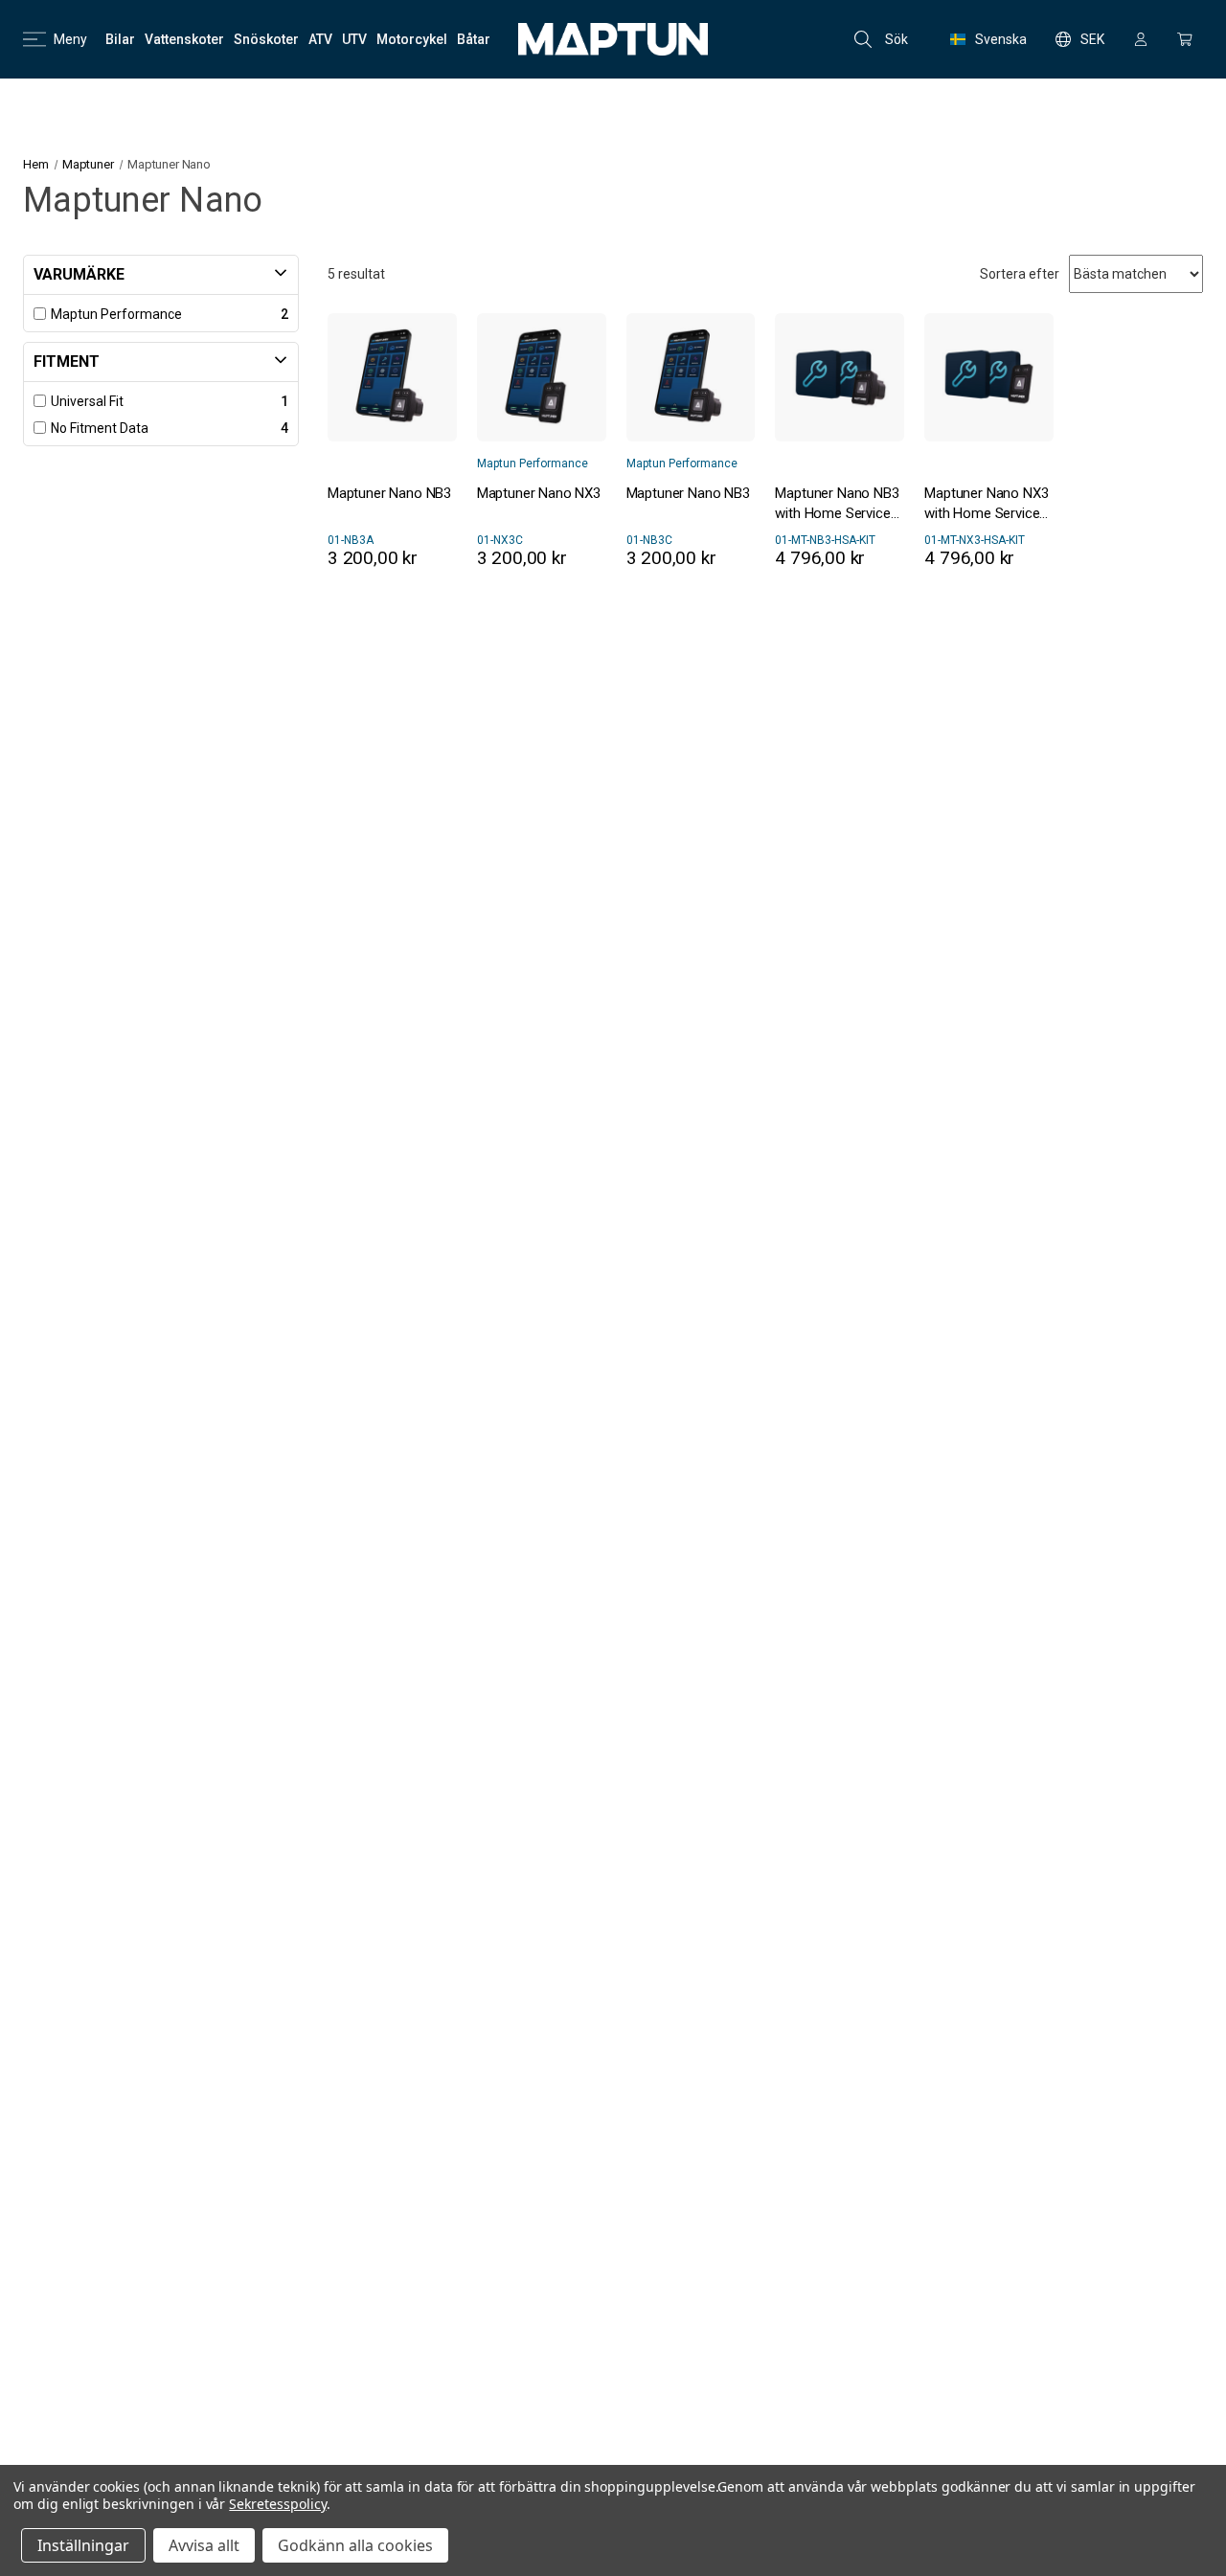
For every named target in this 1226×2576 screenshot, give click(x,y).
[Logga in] (1141, 39)
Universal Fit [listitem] (87, 401)
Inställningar (83, 2545)
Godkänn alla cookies (355, 2545)
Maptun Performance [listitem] (116, 314)
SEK (1092, 39)
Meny (70, 39)
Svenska (1001, 39)
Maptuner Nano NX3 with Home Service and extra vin (986, 504)
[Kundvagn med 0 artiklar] (1185, 39)
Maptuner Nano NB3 (389, 493)
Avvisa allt (204, 2545)
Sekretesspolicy (277, 2504)
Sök (897, 39)
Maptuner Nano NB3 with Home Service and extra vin (837, 504)
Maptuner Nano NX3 (539, 493)
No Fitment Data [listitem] (100, 428)
